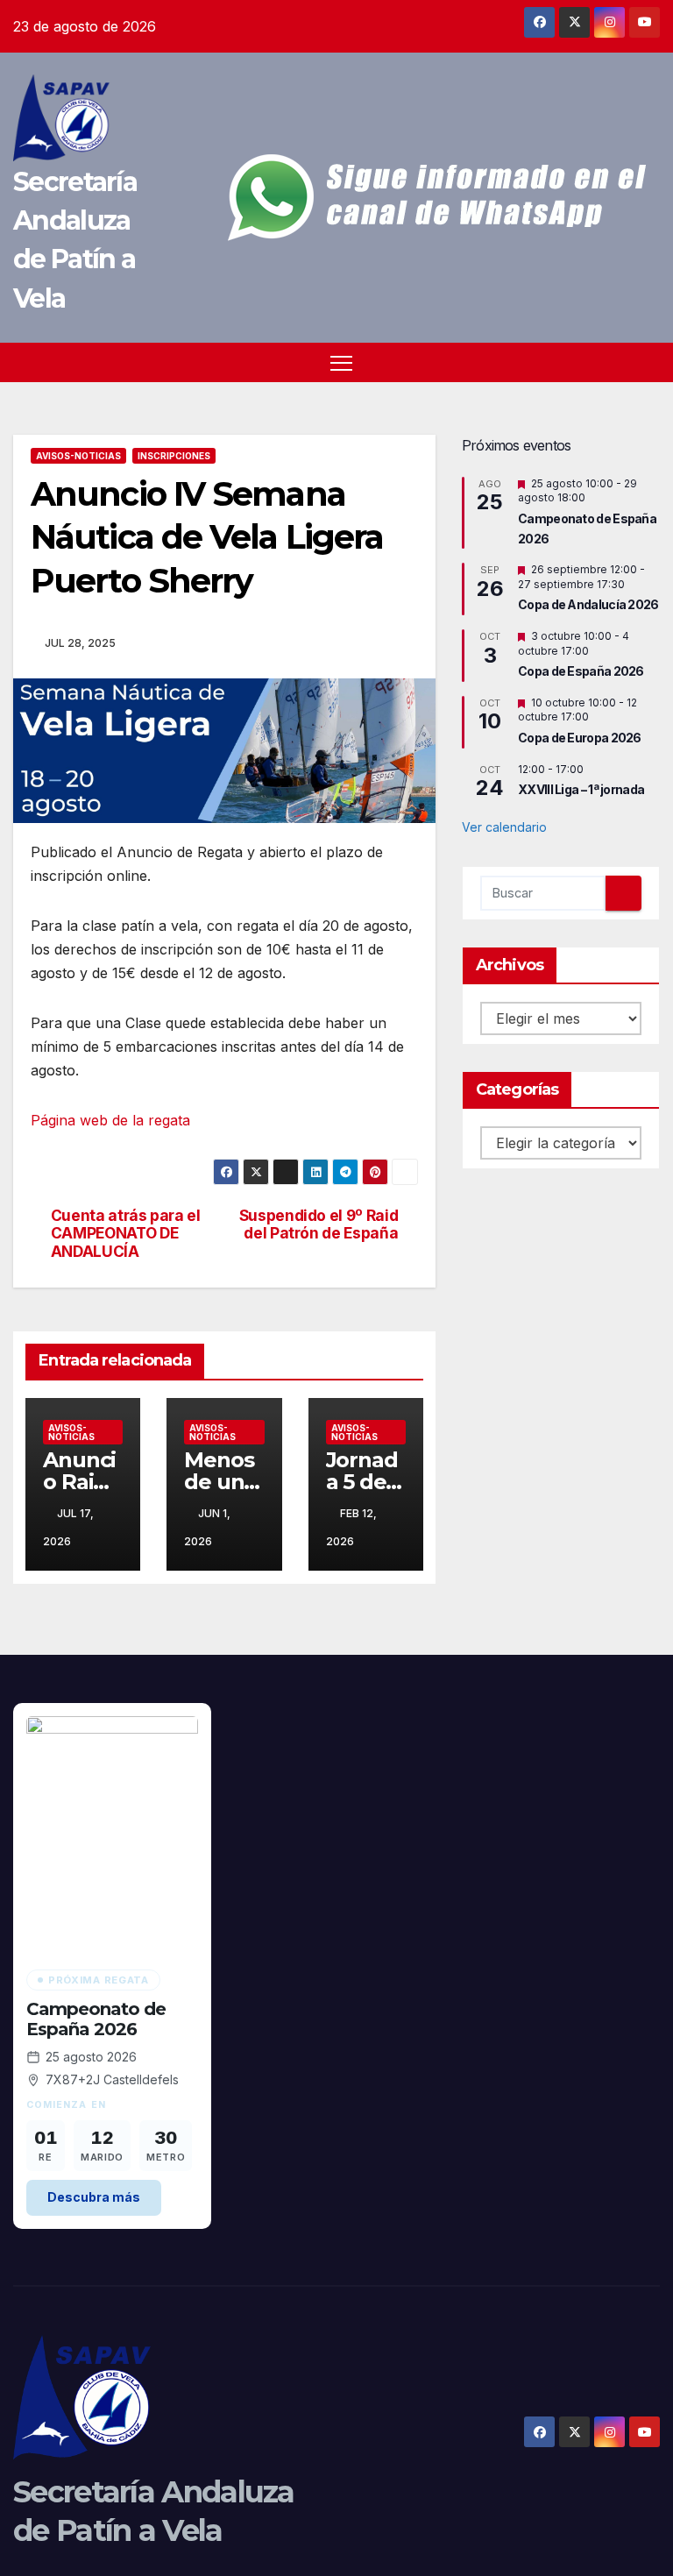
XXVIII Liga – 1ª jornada (581, 789)
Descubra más (94, 2197)
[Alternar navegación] (341, 362)
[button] (648, 362)
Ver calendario (504, 827)
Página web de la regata (110, 1120)
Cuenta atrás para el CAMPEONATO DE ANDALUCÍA (126, 1234)
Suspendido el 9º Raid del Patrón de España (319, 1225)
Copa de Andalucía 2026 (588, 604)
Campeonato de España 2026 (96, 2019)
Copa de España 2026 (581, 671)
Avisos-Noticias (78, 456)
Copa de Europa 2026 (580, 738)
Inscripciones (174, 456)
